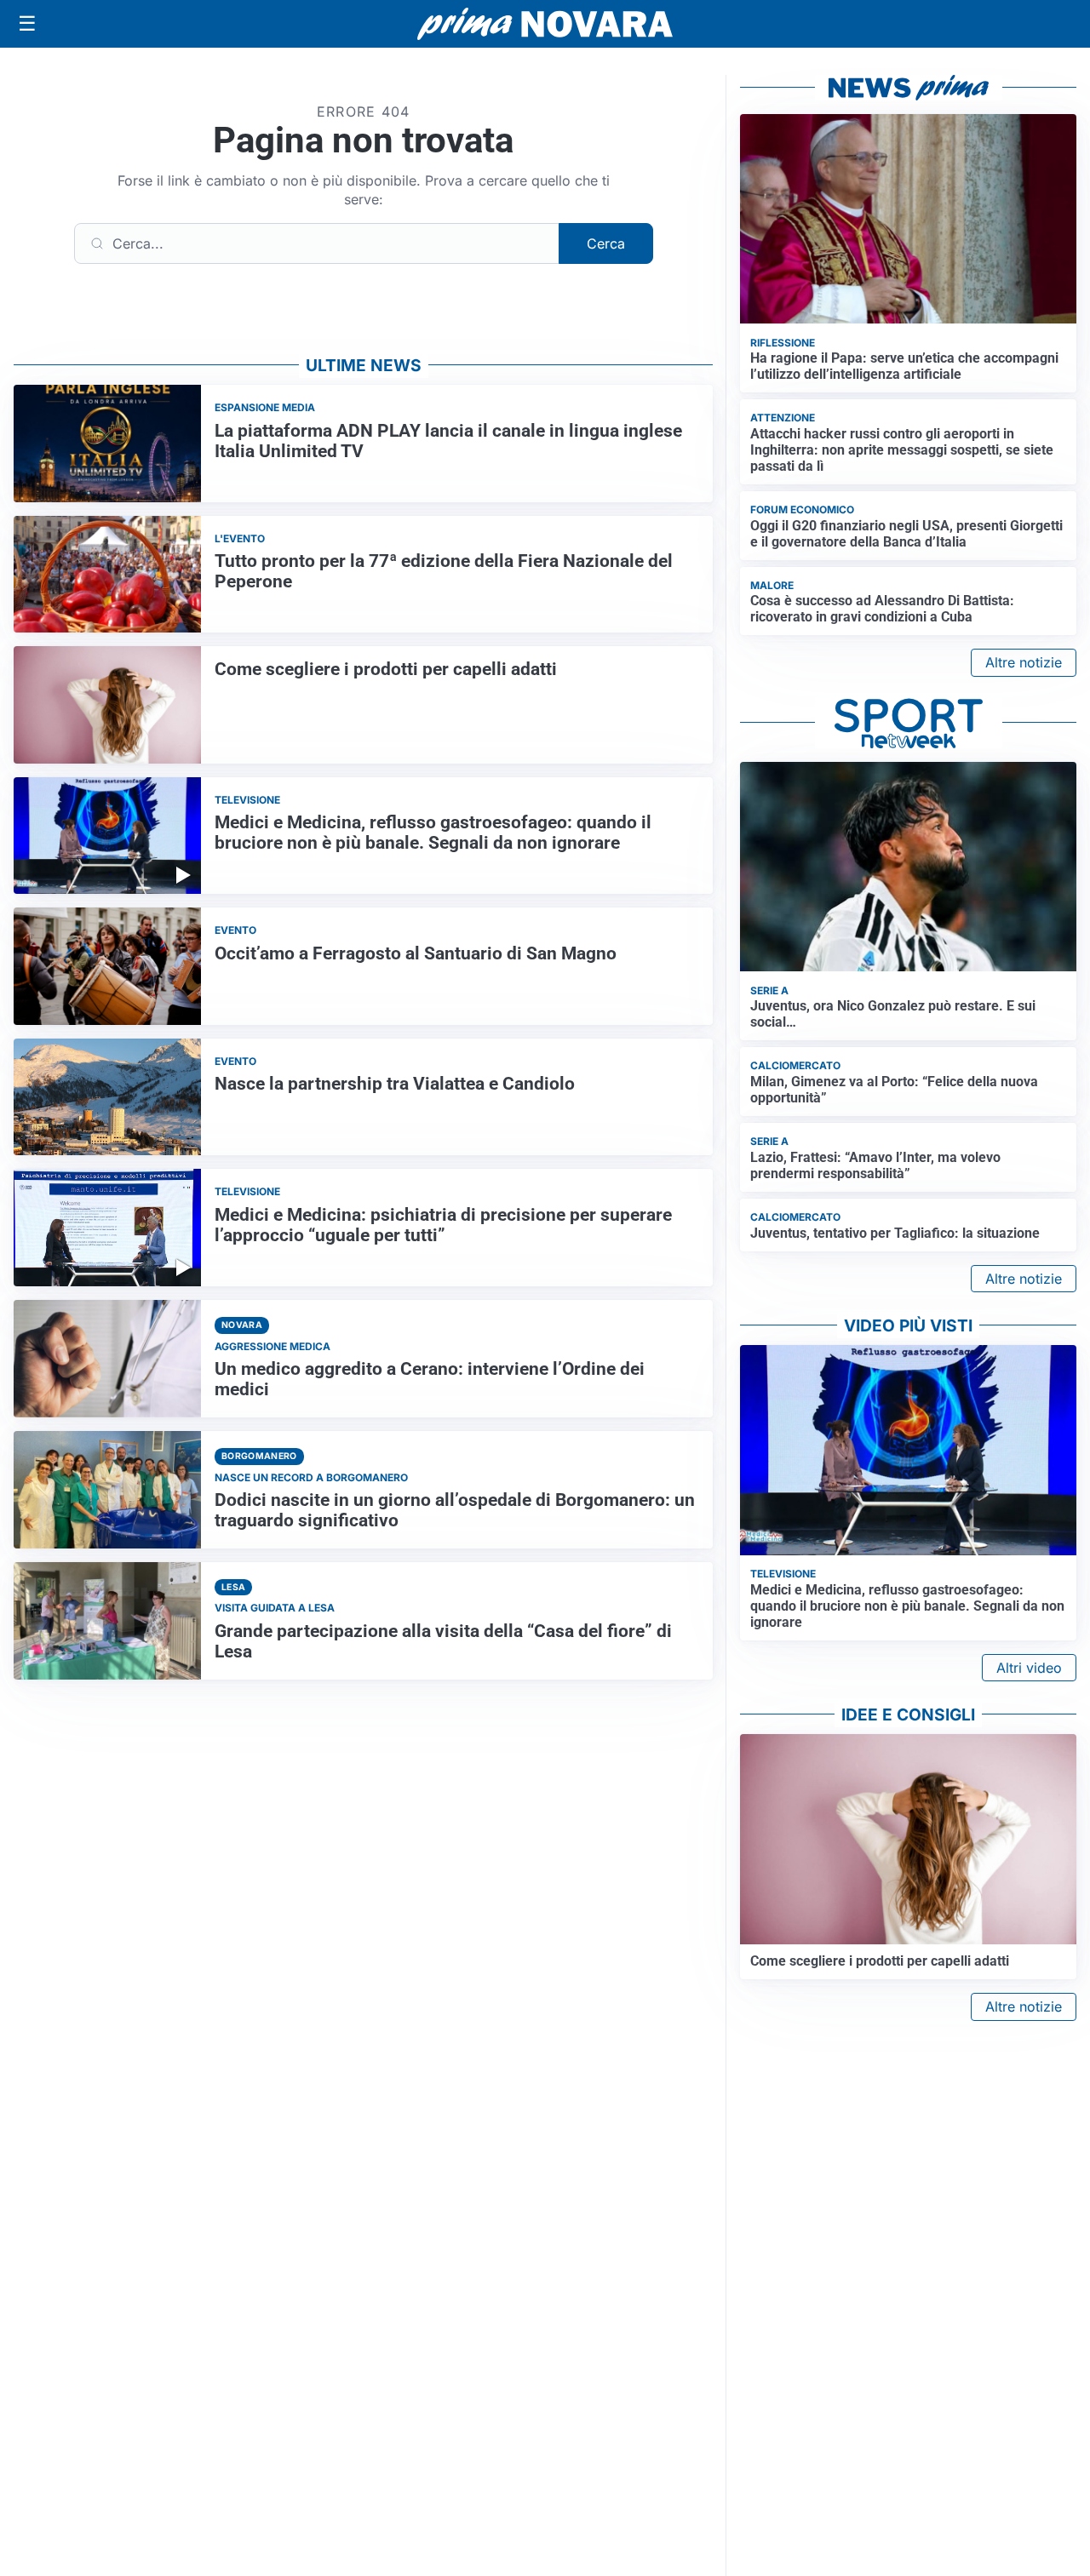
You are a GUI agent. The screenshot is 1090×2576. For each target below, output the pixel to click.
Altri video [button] (1029, 1668)
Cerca (606, 243)
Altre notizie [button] (1024, 662)
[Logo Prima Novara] (545, 24)
